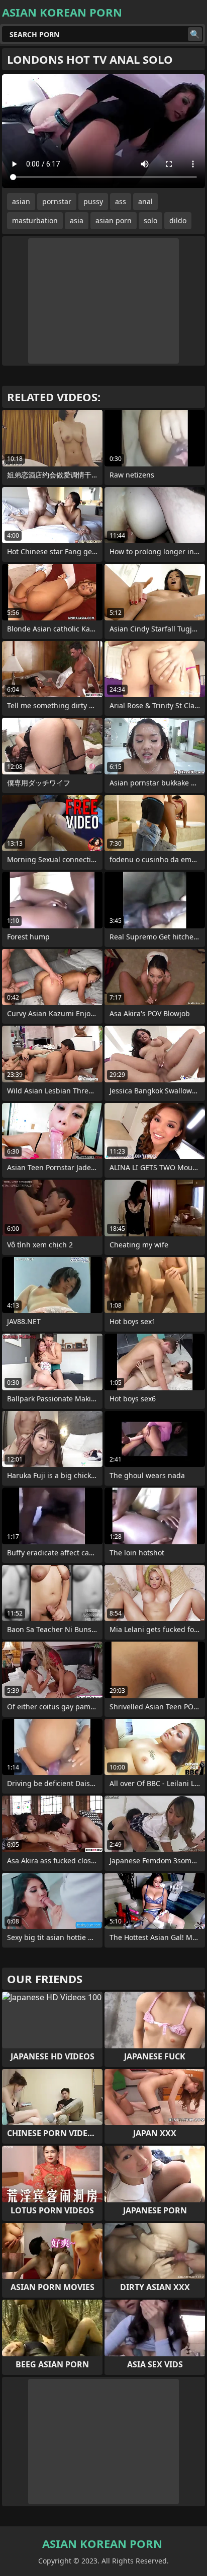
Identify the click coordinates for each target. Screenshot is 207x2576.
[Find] (195, 34)
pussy (93, 201)
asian (21, 201)
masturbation (35, 220)
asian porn (114, 220)
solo (150, 220)
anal (145, 201)
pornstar (57, 201)
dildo (178, 220)
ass (121, 201)
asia (77, 220)
